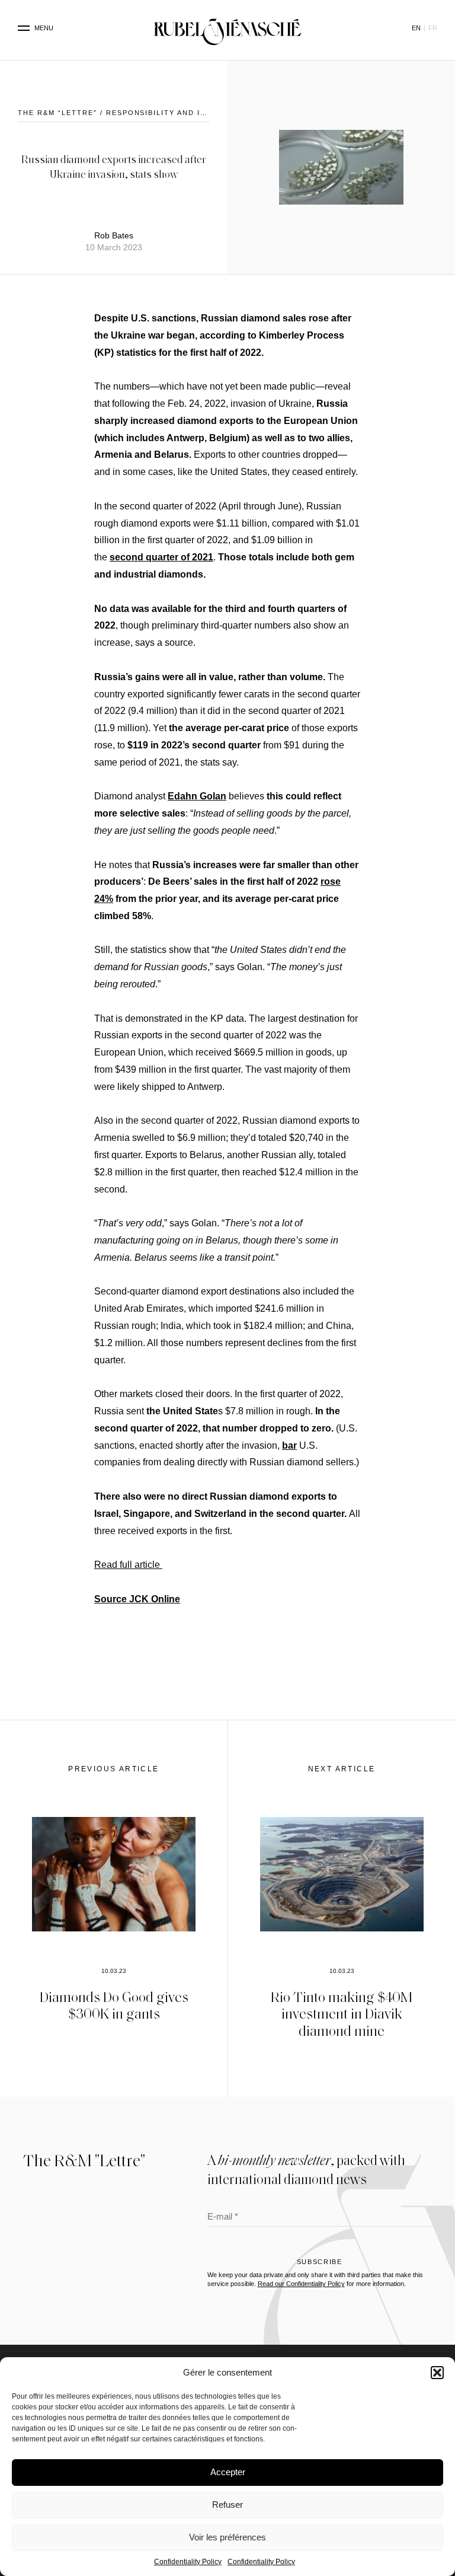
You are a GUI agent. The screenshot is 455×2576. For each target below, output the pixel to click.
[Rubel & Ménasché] (227, 28)
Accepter (228, 2472)
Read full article (128, 1565)
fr (433, 28)
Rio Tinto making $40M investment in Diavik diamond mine (342, 2014)
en (416, 28)
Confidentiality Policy (188, 2562)
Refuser (227, 2505)
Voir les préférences (227, 2537)
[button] (437, 2373)
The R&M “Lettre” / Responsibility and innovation (133, 113)
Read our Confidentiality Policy (301, 2284)
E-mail (223, 2218)
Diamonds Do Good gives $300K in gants (114, 2005)
